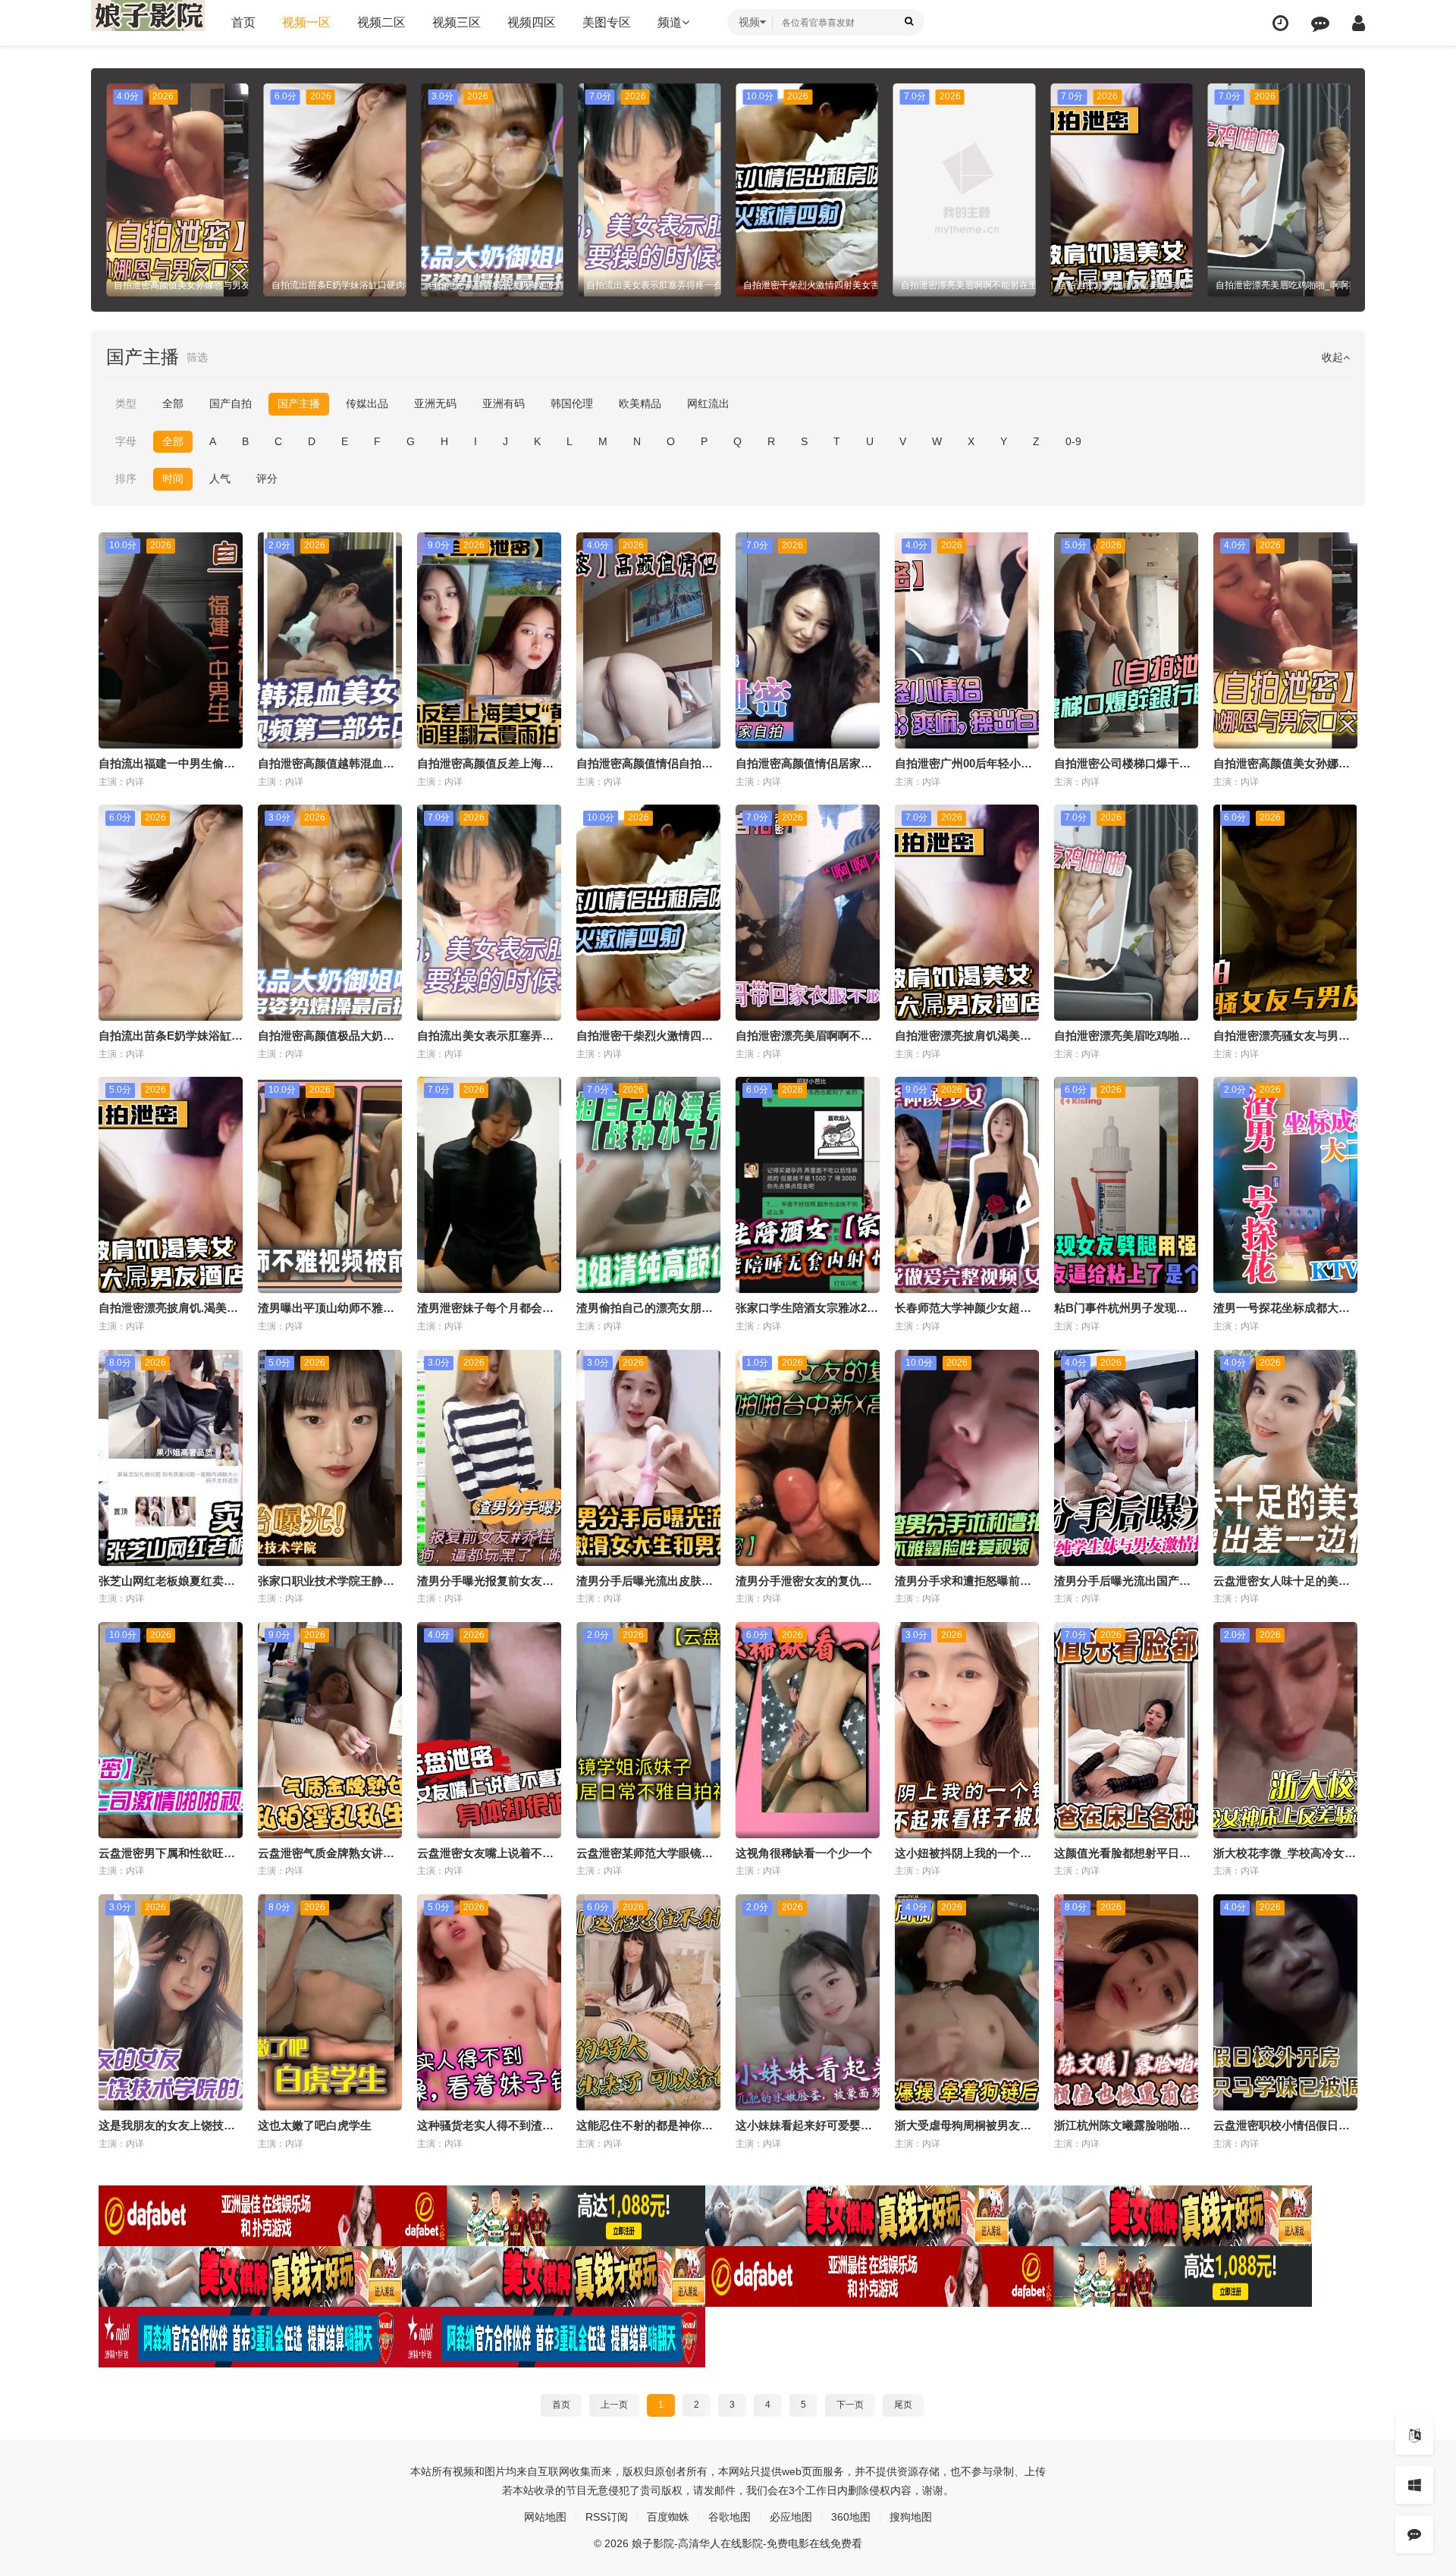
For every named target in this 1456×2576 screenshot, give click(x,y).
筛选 (197, 357)
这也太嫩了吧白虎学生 (315, 2125)
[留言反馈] (1320, 23)
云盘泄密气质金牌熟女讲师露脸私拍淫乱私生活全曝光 (394, 1853)
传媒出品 (367, 403)
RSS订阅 (607, 2517)
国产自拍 (231, 403)
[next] (1340, 190)
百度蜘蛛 (668, 2517)
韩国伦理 (572, 403)
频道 (670, 22)
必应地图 (791, 2517)
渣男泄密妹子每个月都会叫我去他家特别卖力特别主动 (554, 1308)
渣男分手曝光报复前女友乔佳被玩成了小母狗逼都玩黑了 (559, 1581)
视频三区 (457, 22)
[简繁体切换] (1414, 2436)
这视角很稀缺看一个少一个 (804, 1853)
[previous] (116, 190)
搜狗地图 (911, 2517)
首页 (243, 22)
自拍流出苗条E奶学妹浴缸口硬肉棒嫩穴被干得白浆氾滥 (239, 1035)
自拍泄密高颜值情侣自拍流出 (650, 763)
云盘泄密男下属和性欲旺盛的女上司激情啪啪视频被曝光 (241, 1853)
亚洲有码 (504, 403)
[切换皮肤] (1414, 2485)
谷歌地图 (730, 2517)
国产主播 (299, 403)
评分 (267, 478)
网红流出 (708, 403)
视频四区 (532, 22)
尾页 (903, 2405)
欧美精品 (640, 403)
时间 (173, 478)
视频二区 (381, 22)
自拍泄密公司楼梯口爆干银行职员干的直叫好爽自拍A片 (1195, 763)
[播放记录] (1280, 23)
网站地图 (545, 2517)
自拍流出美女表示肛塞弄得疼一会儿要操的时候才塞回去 (559, 1035)
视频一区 (306, 22)
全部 (173, 403)
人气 (220, 478)
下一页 (850, 2405)
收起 (1332, 357)
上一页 (614, 2405)
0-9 (1073, 441)
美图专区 (607, 22)
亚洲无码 (435, 403)
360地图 (851, 2517)
